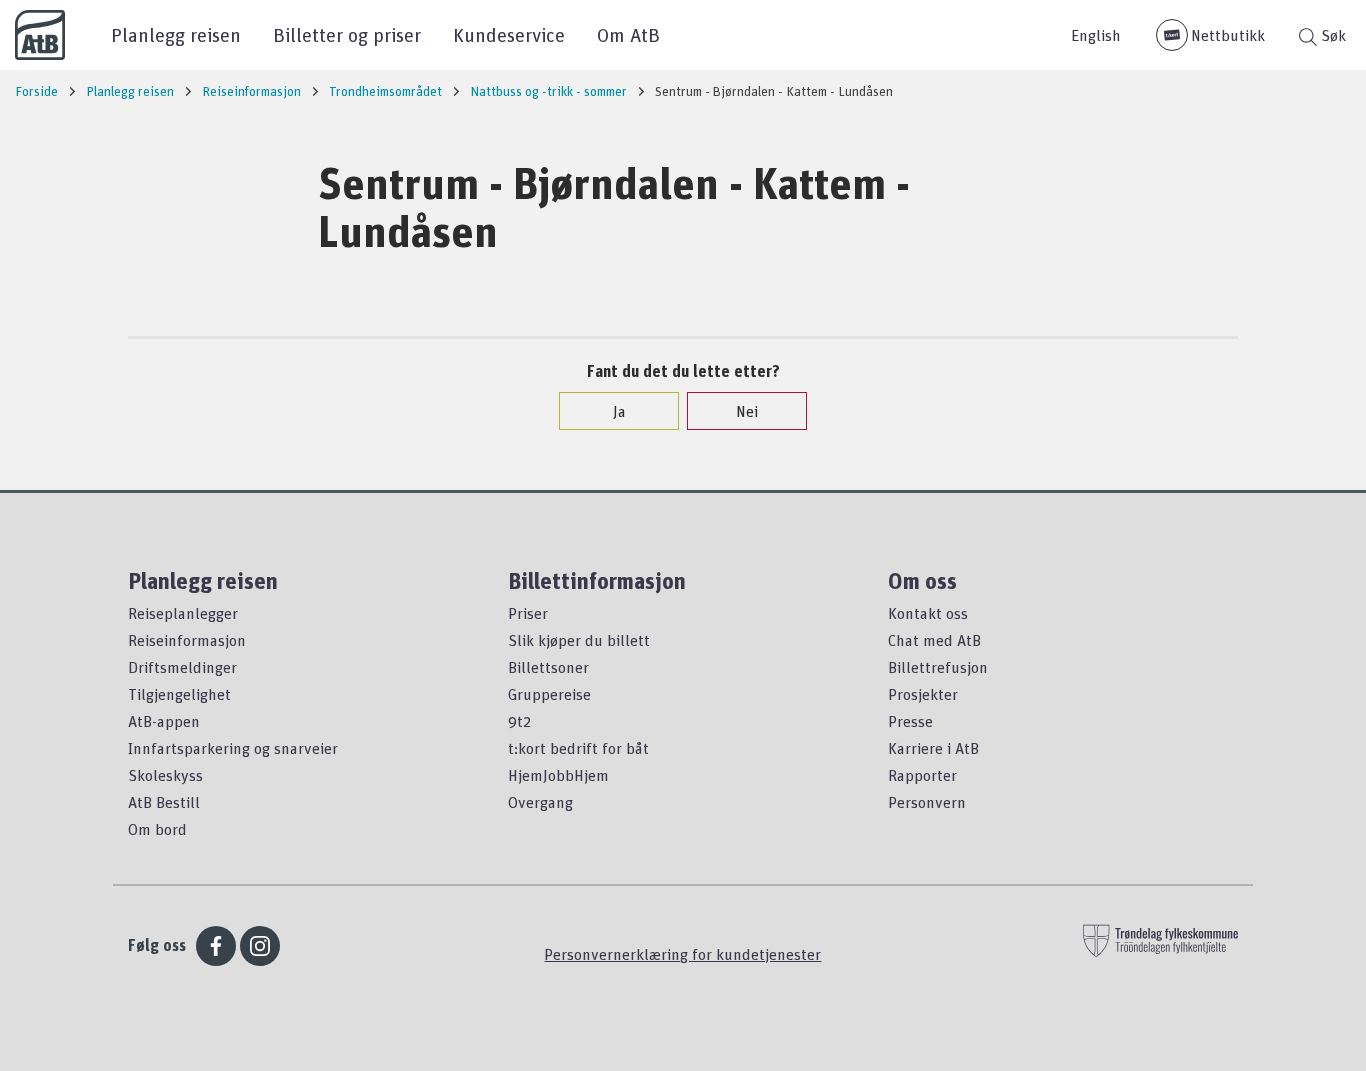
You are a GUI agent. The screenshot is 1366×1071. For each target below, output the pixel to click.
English (1096, 35)
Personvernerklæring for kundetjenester (682, 954)
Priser (528, 613)
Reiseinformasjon (187, 640)
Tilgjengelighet (179, 694)
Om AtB (628, 34)
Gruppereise (549, 694)
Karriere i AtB (933, 748)
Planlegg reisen (176, 34)
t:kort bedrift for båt (578, 748)
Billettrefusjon (938, 667)
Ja (619, 411)
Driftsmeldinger (182, 667)
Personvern (927, 802)
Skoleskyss (165, 775)
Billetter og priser (347, 34)
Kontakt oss (928, 613)
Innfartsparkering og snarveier (233, 748)
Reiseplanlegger (183, 613)
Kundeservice (509, 34)
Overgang (540, 802)
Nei (747, 411)
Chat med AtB (934, 640)
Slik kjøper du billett (579, 640)
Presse (910, 721)
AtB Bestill (164, 802)
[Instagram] (260, 946)
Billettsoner (548, 667)
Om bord (157, 829)
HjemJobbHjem (558, 775)
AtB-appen (164, 721)
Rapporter (922, 775)
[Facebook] (216, 946)
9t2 (519, 721)
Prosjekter (923, 694)
